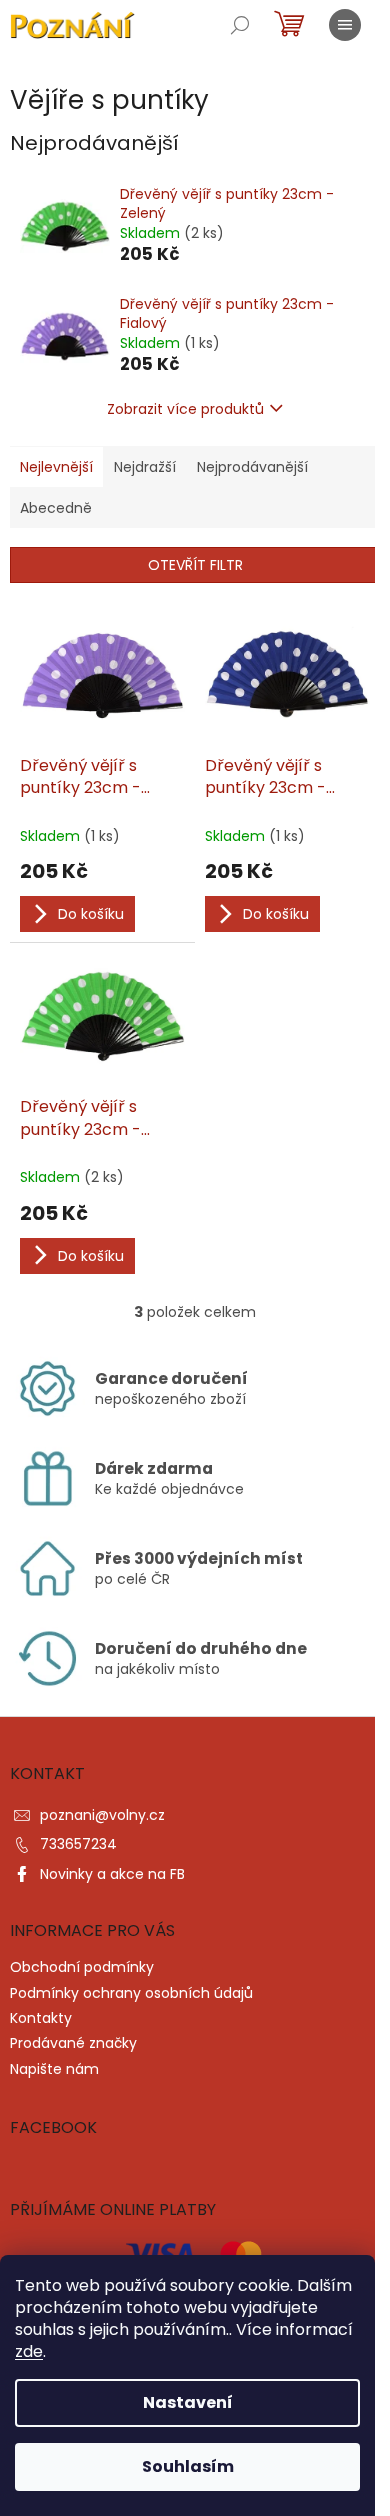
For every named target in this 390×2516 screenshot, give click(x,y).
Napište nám (54, 2069)
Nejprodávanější (252, 467)
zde (29, 2351)
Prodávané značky (73, 2043)
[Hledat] (240, 25)
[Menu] (345, 25)
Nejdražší (145, 467)
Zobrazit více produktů (185, 409)
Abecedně (56, 508)
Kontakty (41, 2018)
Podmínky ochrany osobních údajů (131, 1993)
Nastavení (188, 2402)
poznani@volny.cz (102, 1815)
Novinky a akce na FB (112, 1874)
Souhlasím (188, 2466)
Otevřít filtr (195, 565)
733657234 (78, 1844)
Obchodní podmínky (82, 1967)
